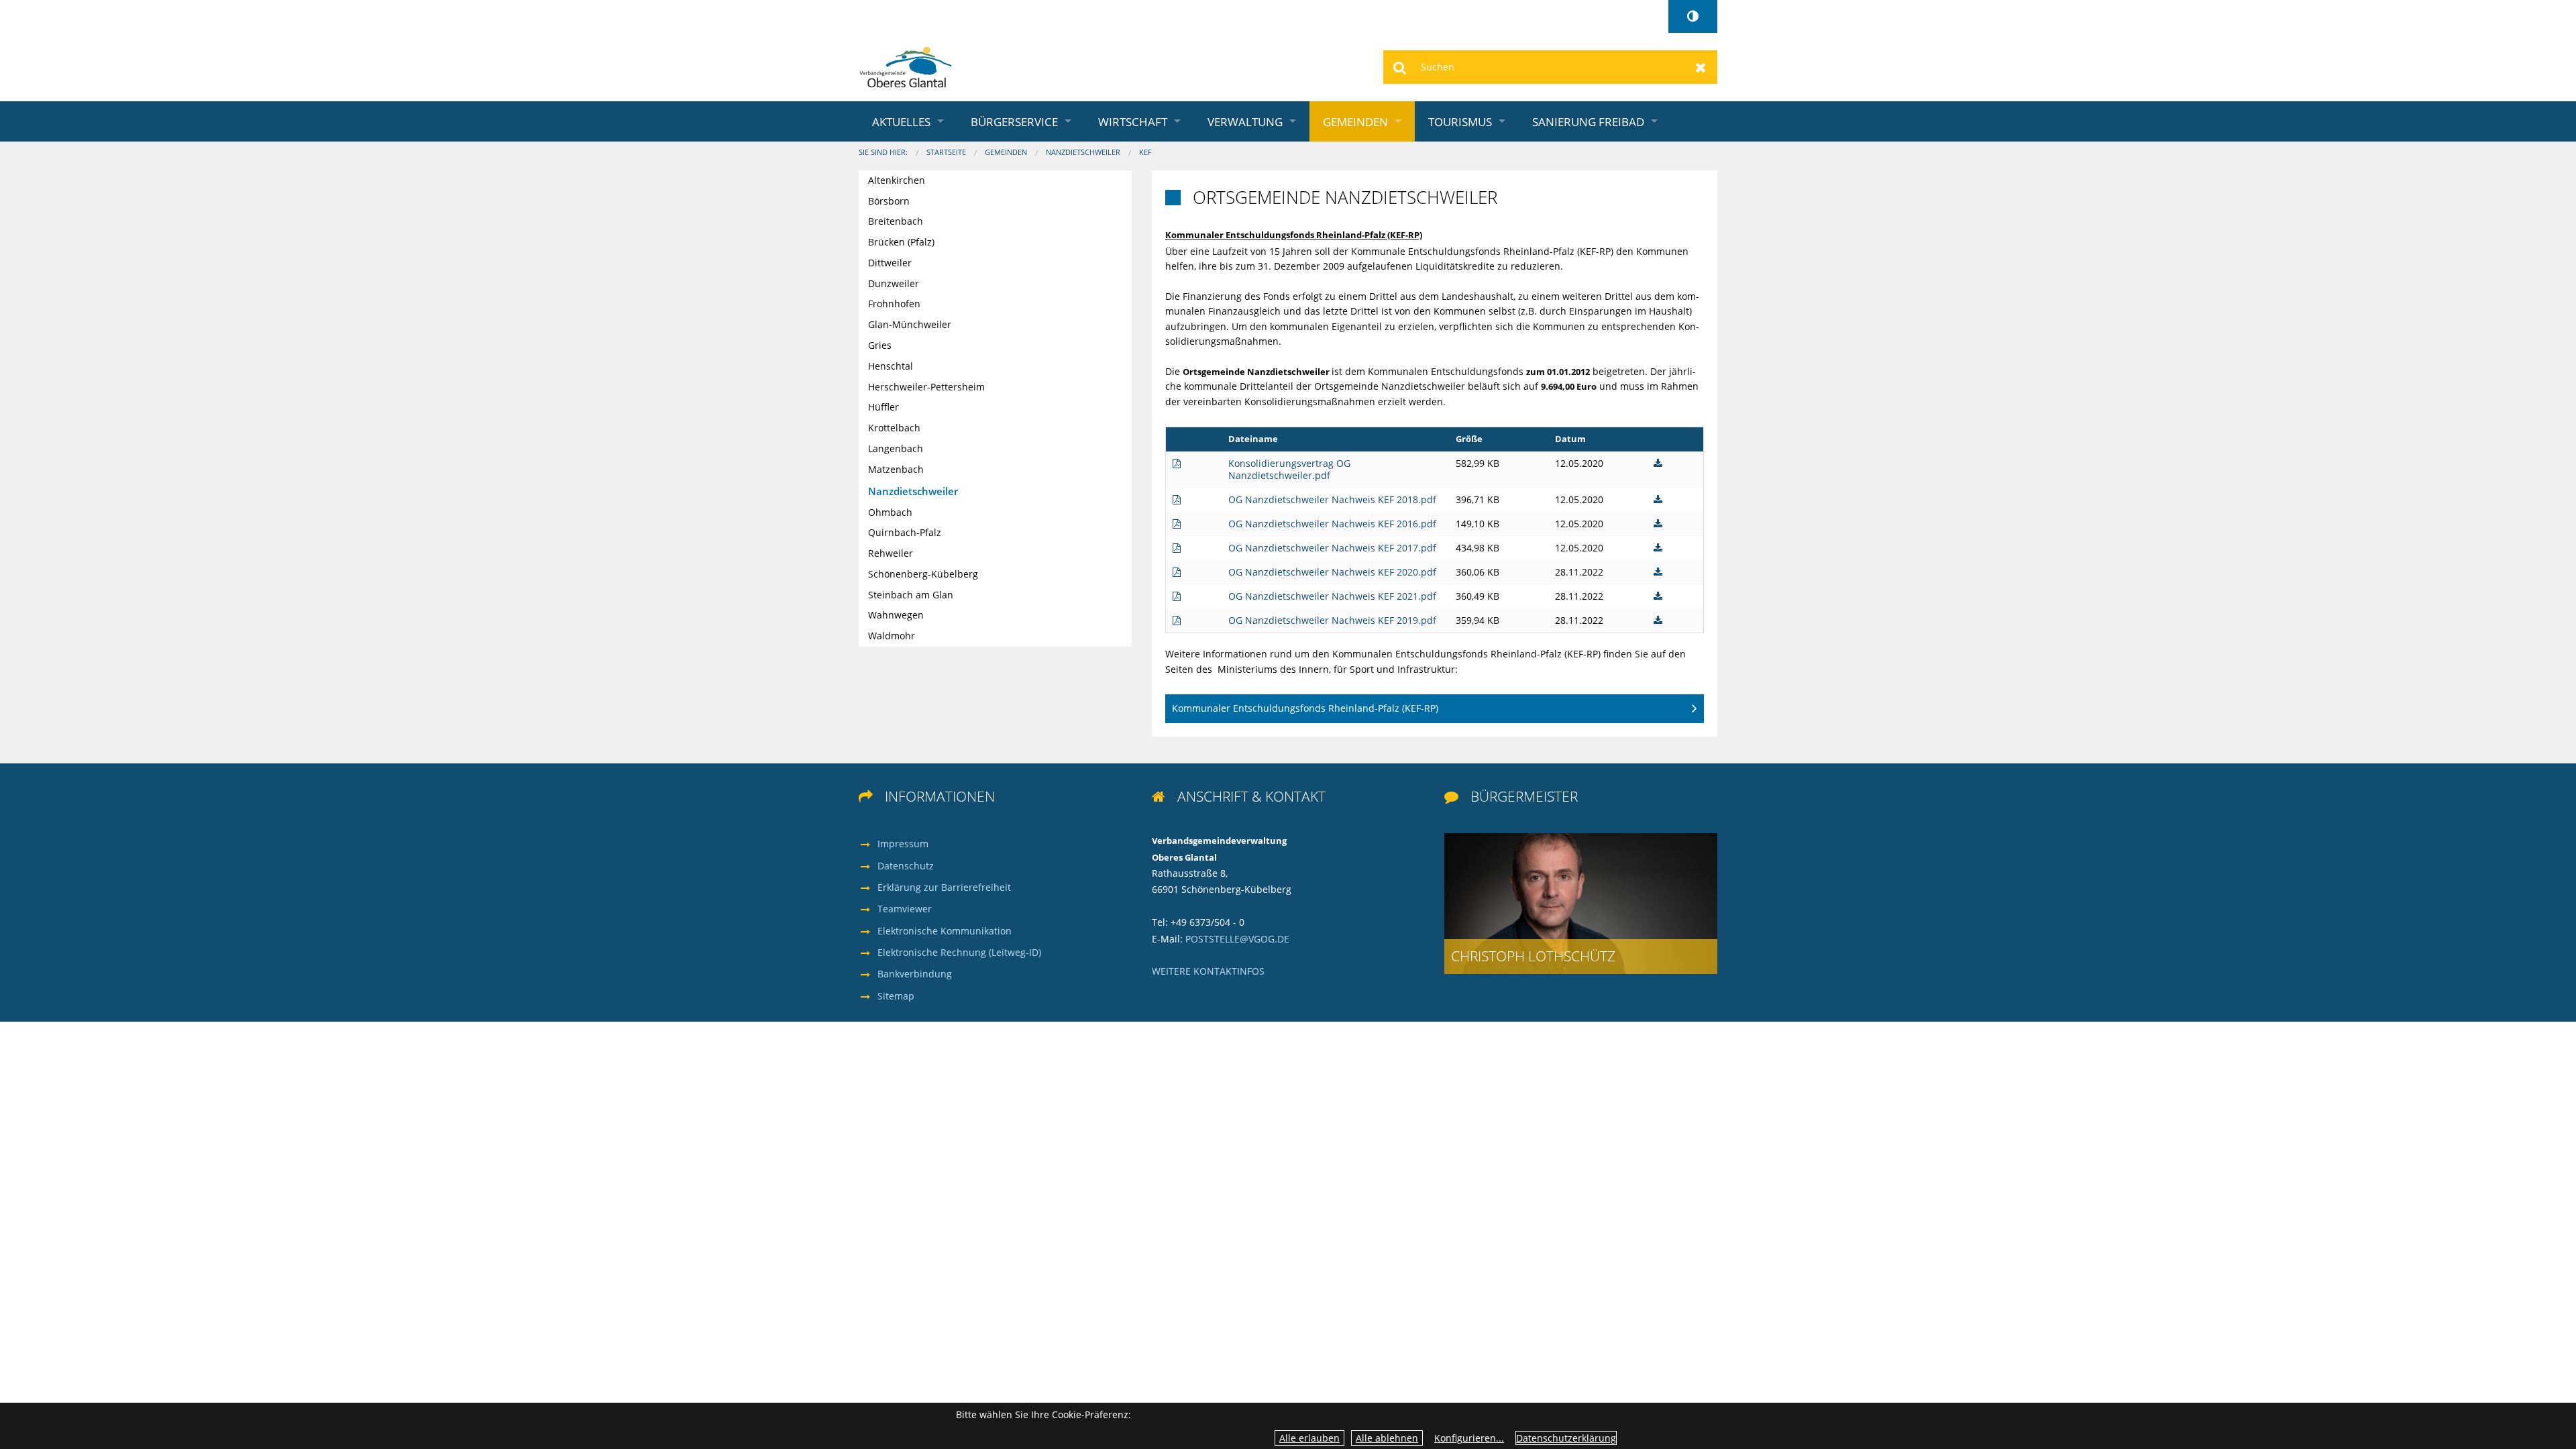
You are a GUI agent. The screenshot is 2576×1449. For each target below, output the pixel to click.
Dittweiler (890, 263)
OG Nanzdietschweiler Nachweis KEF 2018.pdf (1332, 499)
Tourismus (1460, 121)
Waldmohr (892, 636)
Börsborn (889, 201)
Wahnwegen (896, 615)
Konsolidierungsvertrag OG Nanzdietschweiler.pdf (1289, 469)
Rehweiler (891, 553)
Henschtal (891, 366)
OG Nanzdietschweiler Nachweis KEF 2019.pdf (1332, 620)
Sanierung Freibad (1588, 121)
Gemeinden (1355, 121)
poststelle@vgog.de (1237, 939)
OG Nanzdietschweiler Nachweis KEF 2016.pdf (1332, 524)
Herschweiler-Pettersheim (926, 387)
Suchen (1400, 67)
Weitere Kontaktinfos (1208, 971)
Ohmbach (890, 512)
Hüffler (883, 407)
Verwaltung (1245, 121)
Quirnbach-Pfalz (905, 532)
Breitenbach (896, 221)
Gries (880, 345)
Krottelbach (894, 428)
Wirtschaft (1133, 121)
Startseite (946, 152)
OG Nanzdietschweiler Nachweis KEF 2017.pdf (1332, 548)
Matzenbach (896, 469)
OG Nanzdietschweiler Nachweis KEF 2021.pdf (1332, 596)
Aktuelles (901, 121)
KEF (1145, 152)
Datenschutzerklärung (1566, 1438)
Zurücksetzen (1701, 67)
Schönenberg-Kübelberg (923, 574)
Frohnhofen (894, 304)
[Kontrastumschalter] (1693, 16)
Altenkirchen (897, 180)
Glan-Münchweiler (910, 324)
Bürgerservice (1014, 121)
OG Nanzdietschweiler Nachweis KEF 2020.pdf (1332, 572)
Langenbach (896, 448)
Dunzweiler (894, 283)
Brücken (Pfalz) (901, 242)
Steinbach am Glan (911, 595)
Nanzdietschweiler (1083, 152)
